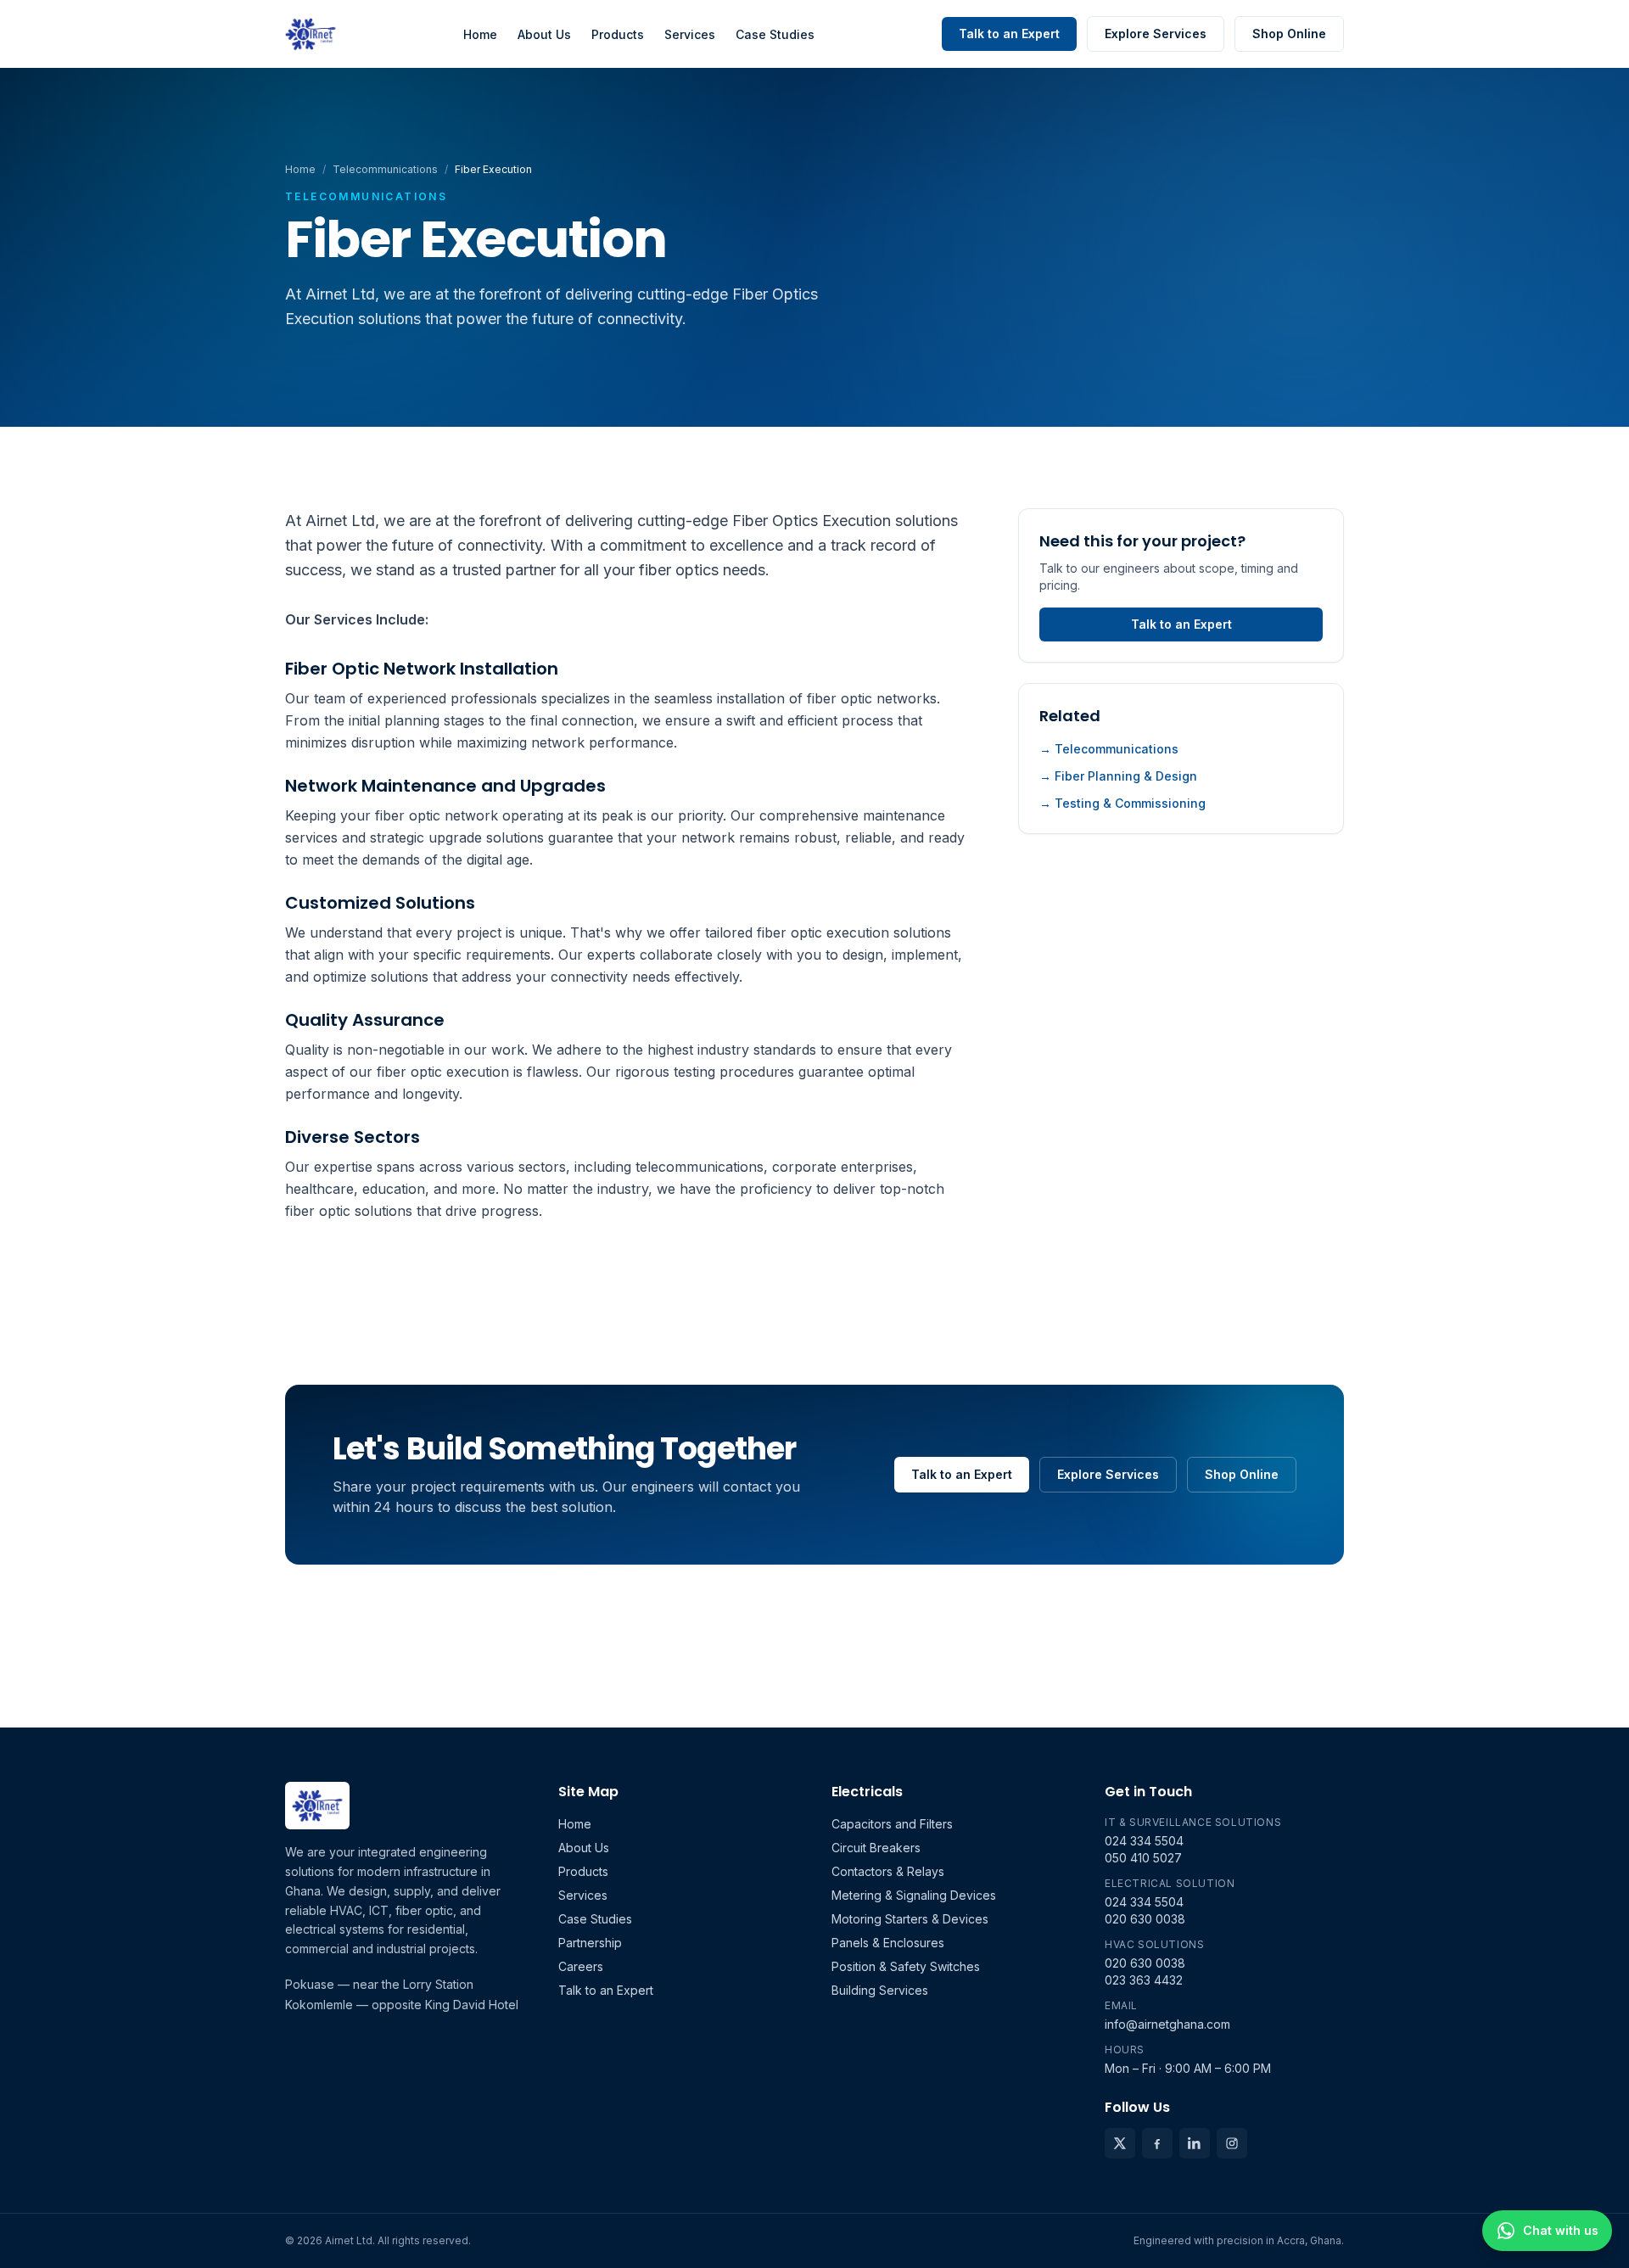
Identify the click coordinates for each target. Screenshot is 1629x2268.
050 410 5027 (1143, 1858)
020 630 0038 (1145, 1919)
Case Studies (775, 34)
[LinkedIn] (1195, 2143)
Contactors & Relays (888, 1871)
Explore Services (1156, 34)
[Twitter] (1120, 2143)
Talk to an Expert (1009, 34)
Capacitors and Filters (892, 1824)
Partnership (590, 1943)
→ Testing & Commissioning (1122, 803)
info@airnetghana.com (1167, 2024)
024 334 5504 (1144, 1841)
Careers (581, 1966)
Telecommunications (385, 169)
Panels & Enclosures (888, 1943)
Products (618, 34)
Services (690, 34)
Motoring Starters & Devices (910, 1919)
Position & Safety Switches (906, 1966)
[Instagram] (1232, 2143)
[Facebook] (1157, 2143)
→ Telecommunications (1109, 749)
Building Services (880, 1990)
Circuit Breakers (876, 1848)
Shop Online (1289, 34)
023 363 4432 (1144, 1980)
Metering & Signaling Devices (914, 1895)
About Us (544, 34)
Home (480, 34)
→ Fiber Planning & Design (1118, 776)
